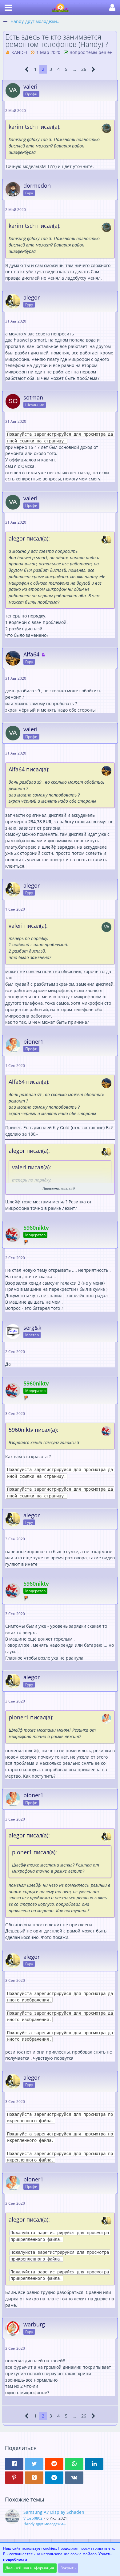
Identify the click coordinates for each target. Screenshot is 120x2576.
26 (84, 69)
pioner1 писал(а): (31, 1717)
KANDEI (19, 52)
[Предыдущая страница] (27, 69)
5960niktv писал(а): (33, 1430)
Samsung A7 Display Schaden (54, 2512)
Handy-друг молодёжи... (45, 2524)
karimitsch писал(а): (35, 127)
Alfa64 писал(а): (29, 769)
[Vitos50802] (12, 2518)
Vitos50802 (33, 2518)
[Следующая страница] (93, 69)
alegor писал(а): (29, 538)
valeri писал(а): (28, 926)
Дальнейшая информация (30, 2568)
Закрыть (68, 2568)
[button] (8, 8)
